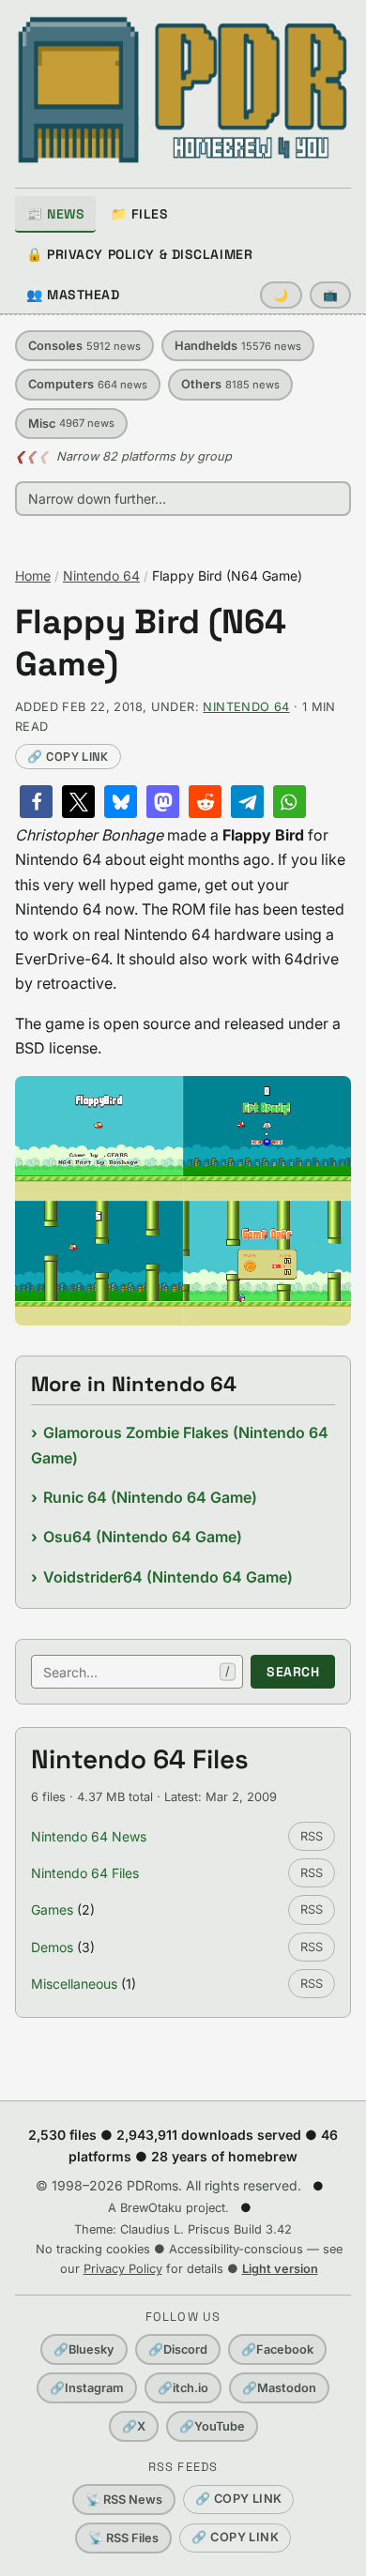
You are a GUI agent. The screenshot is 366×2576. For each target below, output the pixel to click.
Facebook (277, 2349)
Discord (178, 2349)
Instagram (87, 2388)
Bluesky (84, 2349)
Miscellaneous (74, 1984)
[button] (36, 802)
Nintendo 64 (101, 576)
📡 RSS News (124, 2500)
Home (33, 576)
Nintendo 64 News (89, 1836)
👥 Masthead (73, 295)
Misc (71, 424)
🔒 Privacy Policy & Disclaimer (139, 254)
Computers (88, 384)
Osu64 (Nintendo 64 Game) (143, 1537)
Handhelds (238, 346)
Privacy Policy (123, 2269)
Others (230, 384)
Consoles (84, 346)
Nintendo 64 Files (85, 1873)
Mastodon (279, 2388)
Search (293, 1672)
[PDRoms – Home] (183, 90)
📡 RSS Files (123, 2538)
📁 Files (139, 214)
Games (52, 1909)
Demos (52, 1947)
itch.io (183, 2388)
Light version (280, 2269)
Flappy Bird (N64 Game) (151, 644)
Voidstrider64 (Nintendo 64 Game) (168, 1577)
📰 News (55, 214)
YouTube (212, 2426)
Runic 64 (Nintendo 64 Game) (150, 1497)
